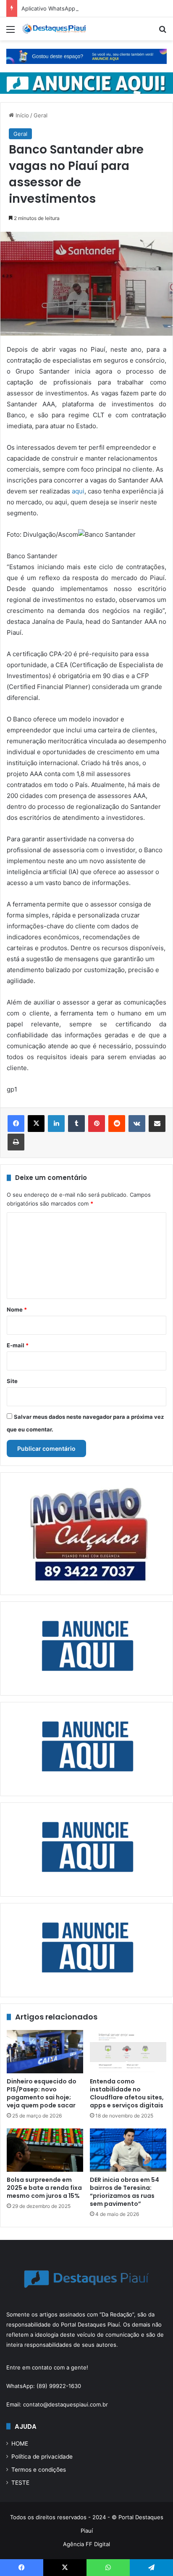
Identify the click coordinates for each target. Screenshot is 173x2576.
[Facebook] (16, 1124)
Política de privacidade (42, 2457)
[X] (36, 1124)
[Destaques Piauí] (55, 29)
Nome (17, 1309)
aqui (78, 491)
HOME (20, 2443)
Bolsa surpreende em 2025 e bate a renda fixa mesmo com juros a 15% (44, 2188)
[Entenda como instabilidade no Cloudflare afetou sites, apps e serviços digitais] (128, 2052)
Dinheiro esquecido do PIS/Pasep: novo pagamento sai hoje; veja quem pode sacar (42, 2093)
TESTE (20, 2483)
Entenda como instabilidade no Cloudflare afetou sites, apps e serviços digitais (127, 2093)
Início (21, 115)
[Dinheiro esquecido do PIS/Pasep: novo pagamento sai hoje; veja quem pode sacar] (45, 2052)
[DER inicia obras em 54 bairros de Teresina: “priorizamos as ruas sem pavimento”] (128, 2150)
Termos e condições (39, 2470)
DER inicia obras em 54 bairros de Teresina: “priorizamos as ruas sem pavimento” (125, 2192)
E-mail (18, 1345)
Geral (41, 115)
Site (12, 1381)
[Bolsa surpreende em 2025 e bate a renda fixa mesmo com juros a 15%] (45, 2150)
